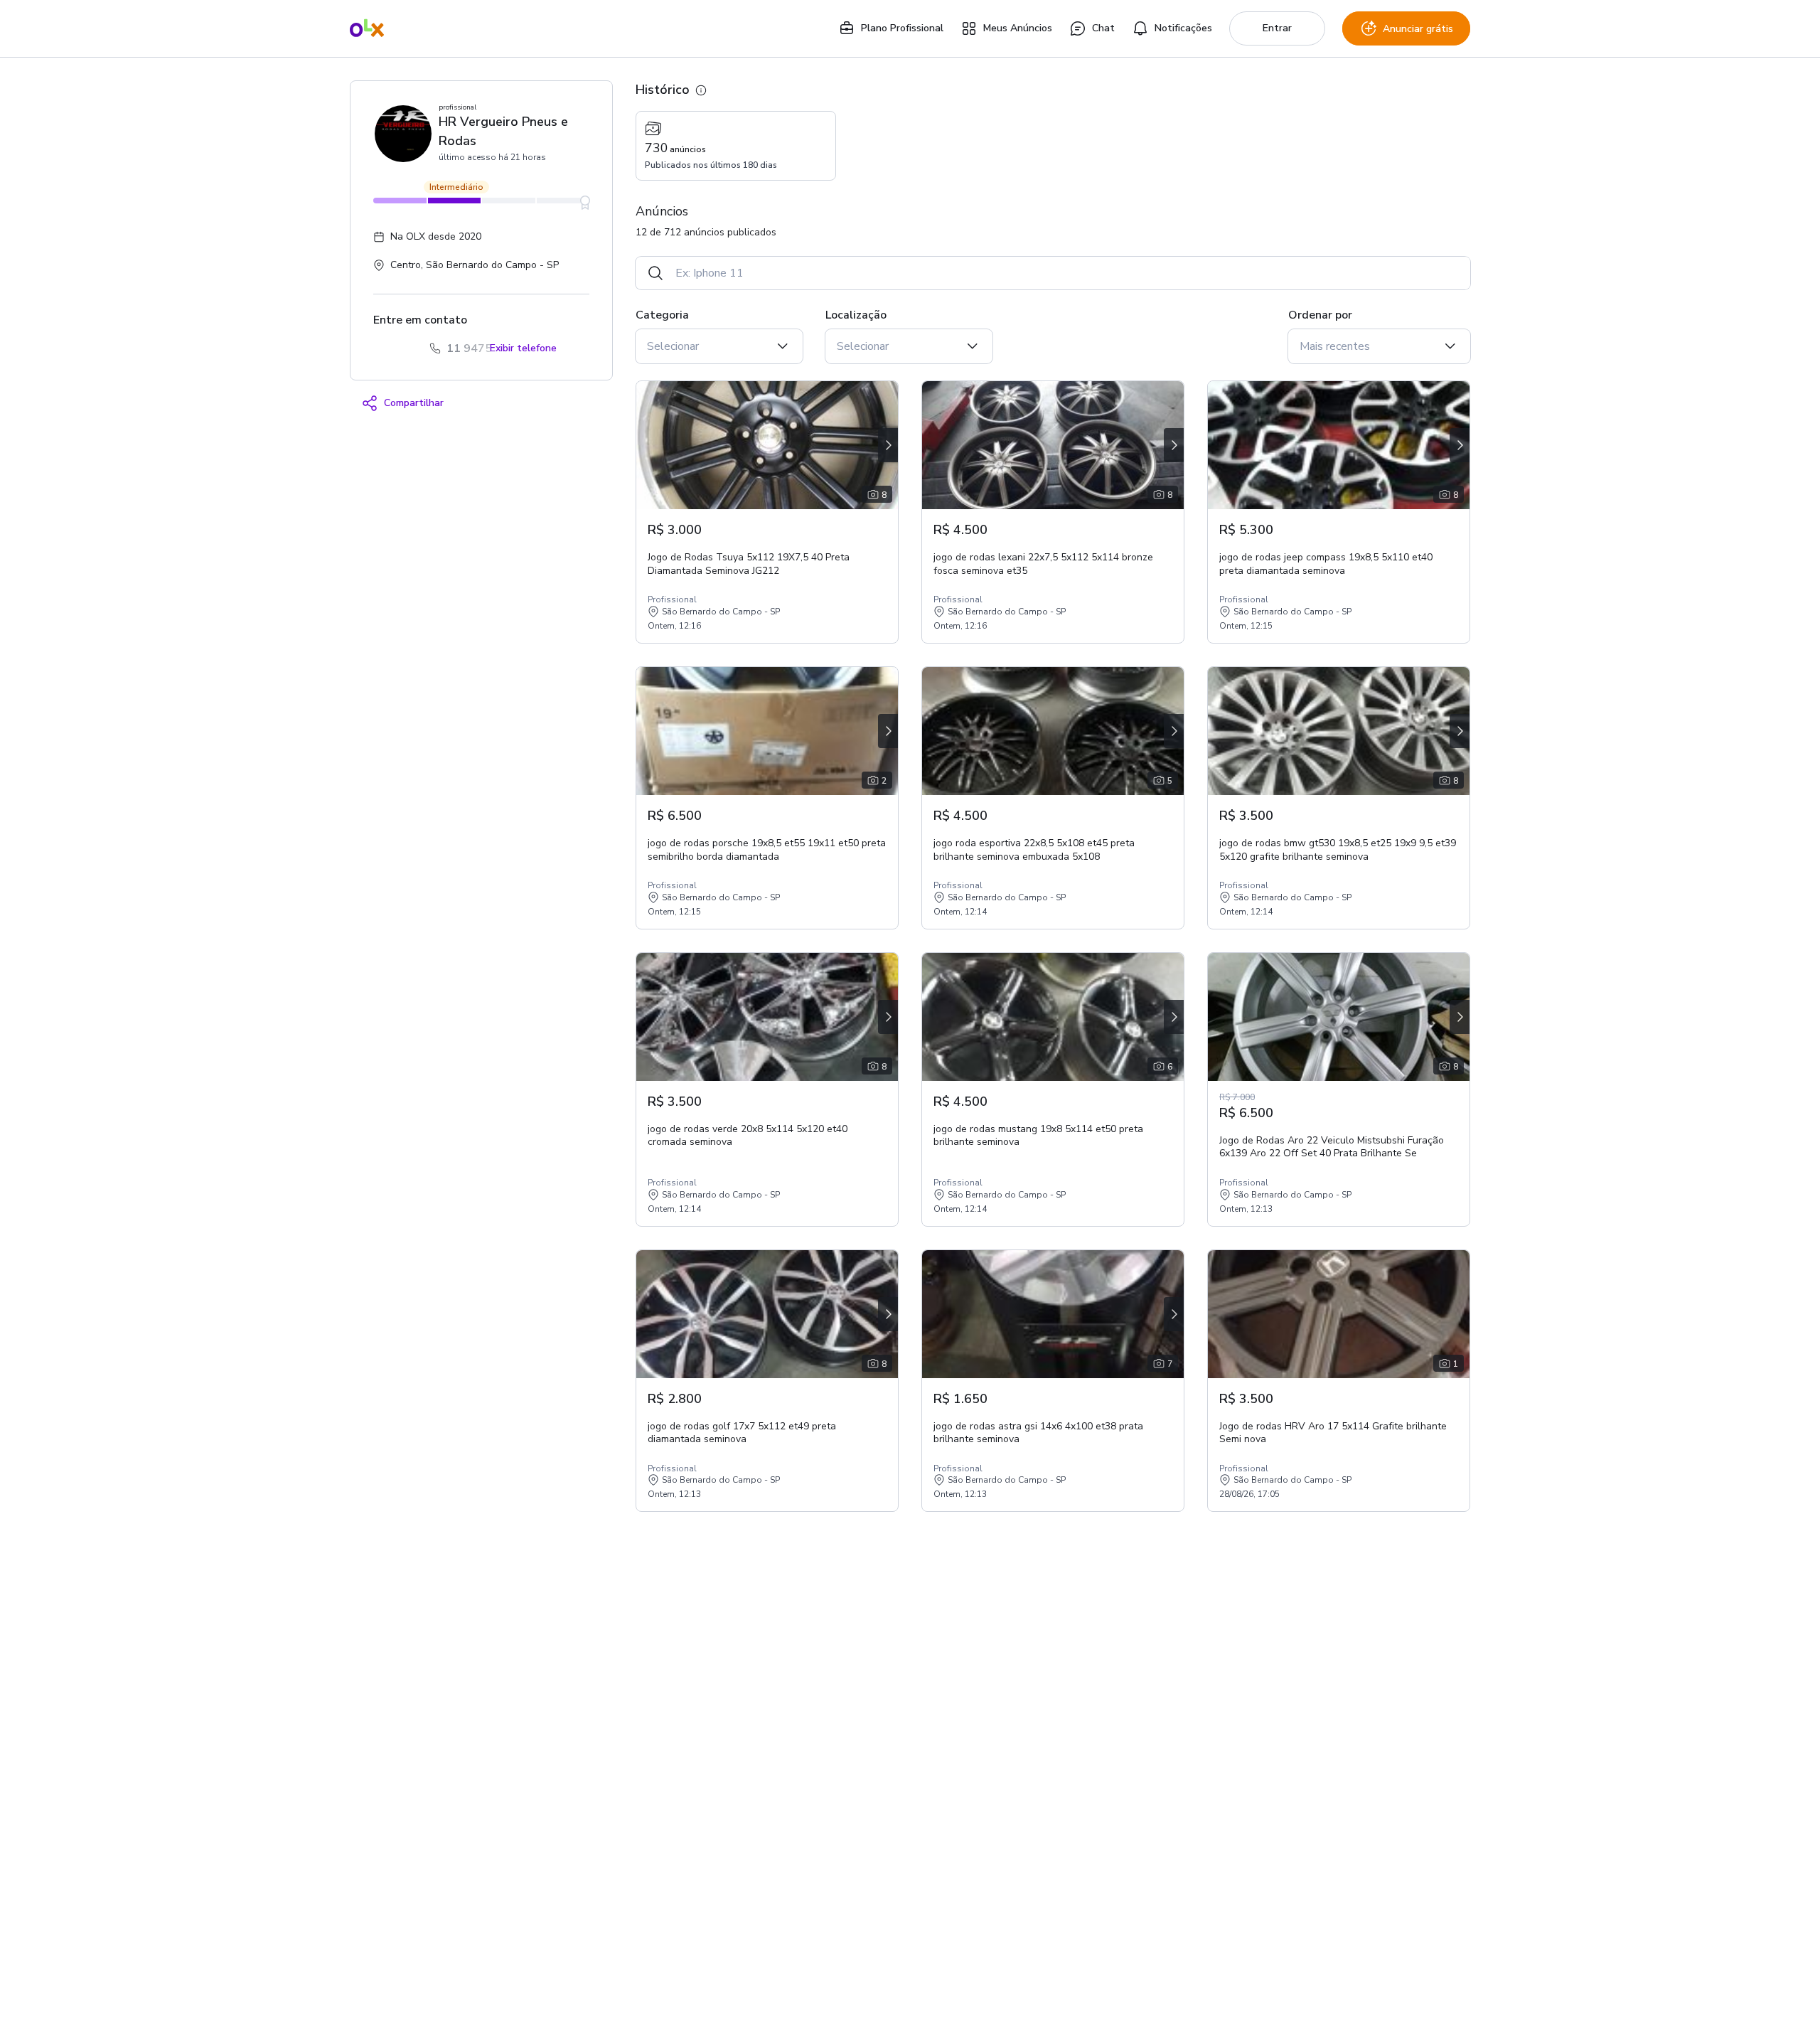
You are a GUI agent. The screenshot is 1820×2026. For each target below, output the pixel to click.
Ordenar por (1320, 315)
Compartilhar (414, 403)
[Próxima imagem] (888, 445)
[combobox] (1067, 273)
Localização (856, 315)
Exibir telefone (523, 348)
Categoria (662, 315)
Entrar (1277, 28)
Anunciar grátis (1418, 29)
